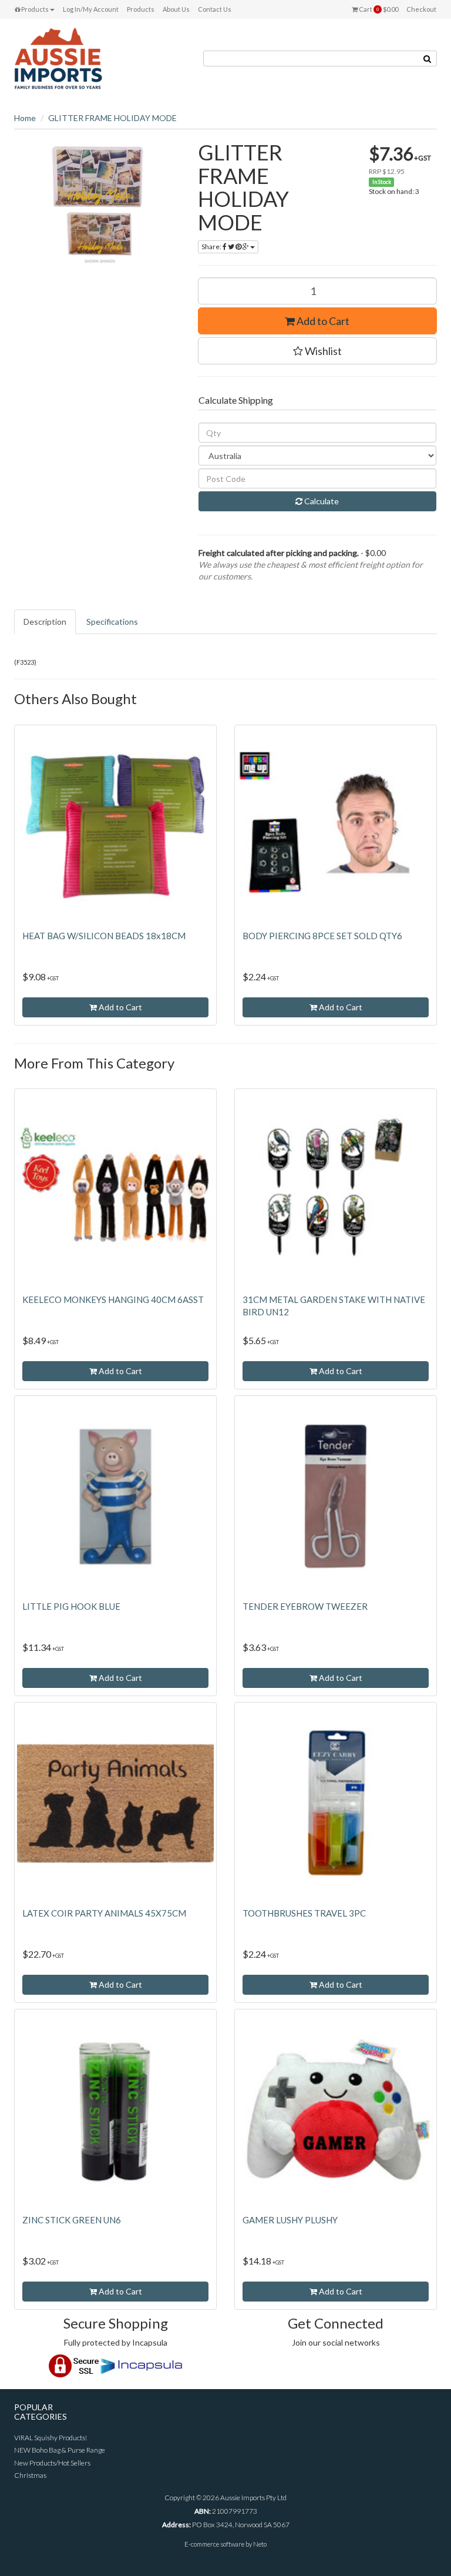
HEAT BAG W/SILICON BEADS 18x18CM (104, 936)
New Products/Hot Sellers (52, 2463)
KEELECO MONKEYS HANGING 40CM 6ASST (113, 1299)
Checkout (421, 9)
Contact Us (215, 9)
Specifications (112, 622)
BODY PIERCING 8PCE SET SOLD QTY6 (322, 936)
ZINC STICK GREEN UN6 (72, 2220)
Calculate (321, 501)
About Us (176, 9)
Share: (212, 247)
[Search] (428, 58)
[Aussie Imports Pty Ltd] (58, 58)
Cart (378, 9)
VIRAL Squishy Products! (51, 2438)
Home (25, 118)
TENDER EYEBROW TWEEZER (305, 1606)
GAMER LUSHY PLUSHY (290, 2220)
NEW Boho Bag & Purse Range (60, 2450)
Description (45, 622)
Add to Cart (322, 321)
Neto (260, 2544)
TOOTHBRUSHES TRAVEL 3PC (304, 1913)
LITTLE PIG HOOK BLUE (71, 1606)
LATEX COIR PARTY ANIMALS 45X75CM (104, 1913)
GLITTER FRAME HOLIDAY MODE (112, 118)
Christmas (30, 2475)
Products (34, 9)
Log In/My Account (91, 9)
